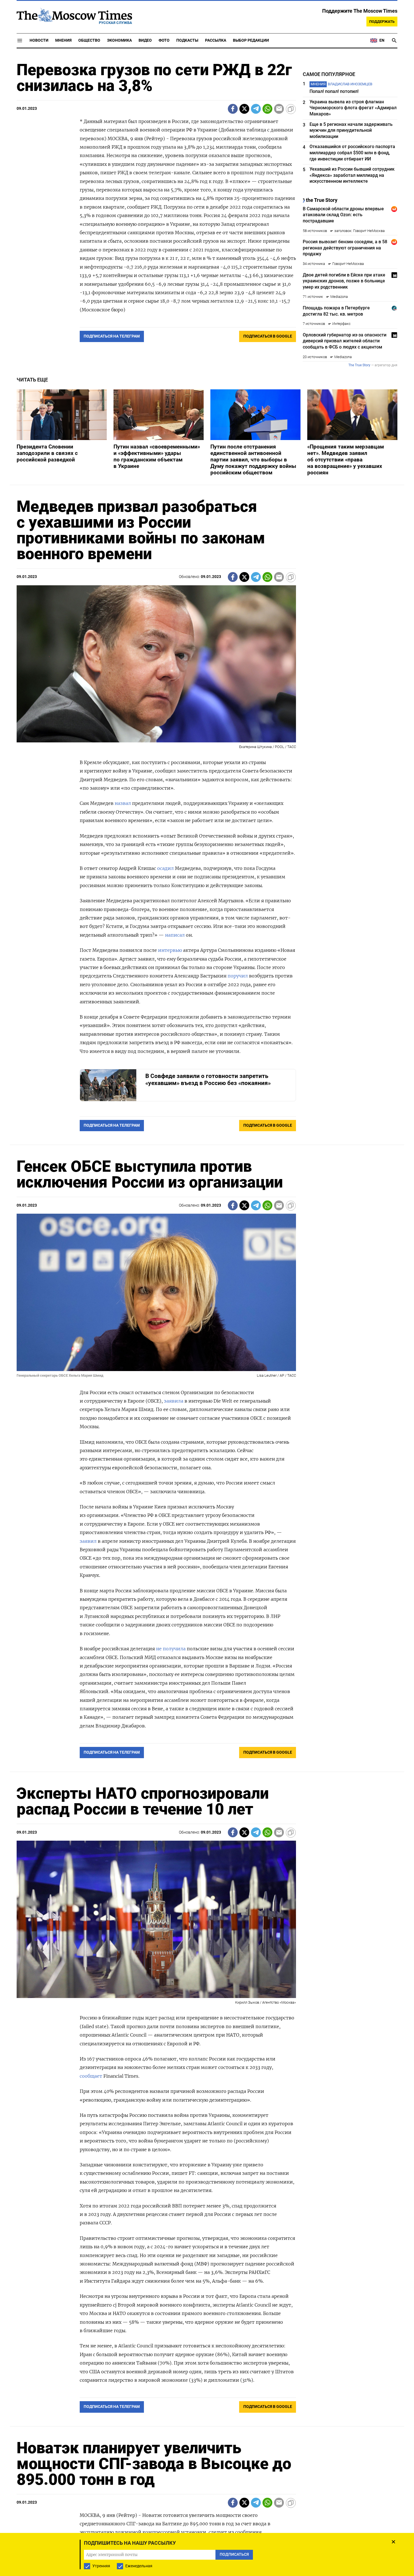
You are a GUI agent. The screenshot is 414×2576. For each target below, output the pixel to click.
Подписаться (207, 1321)
